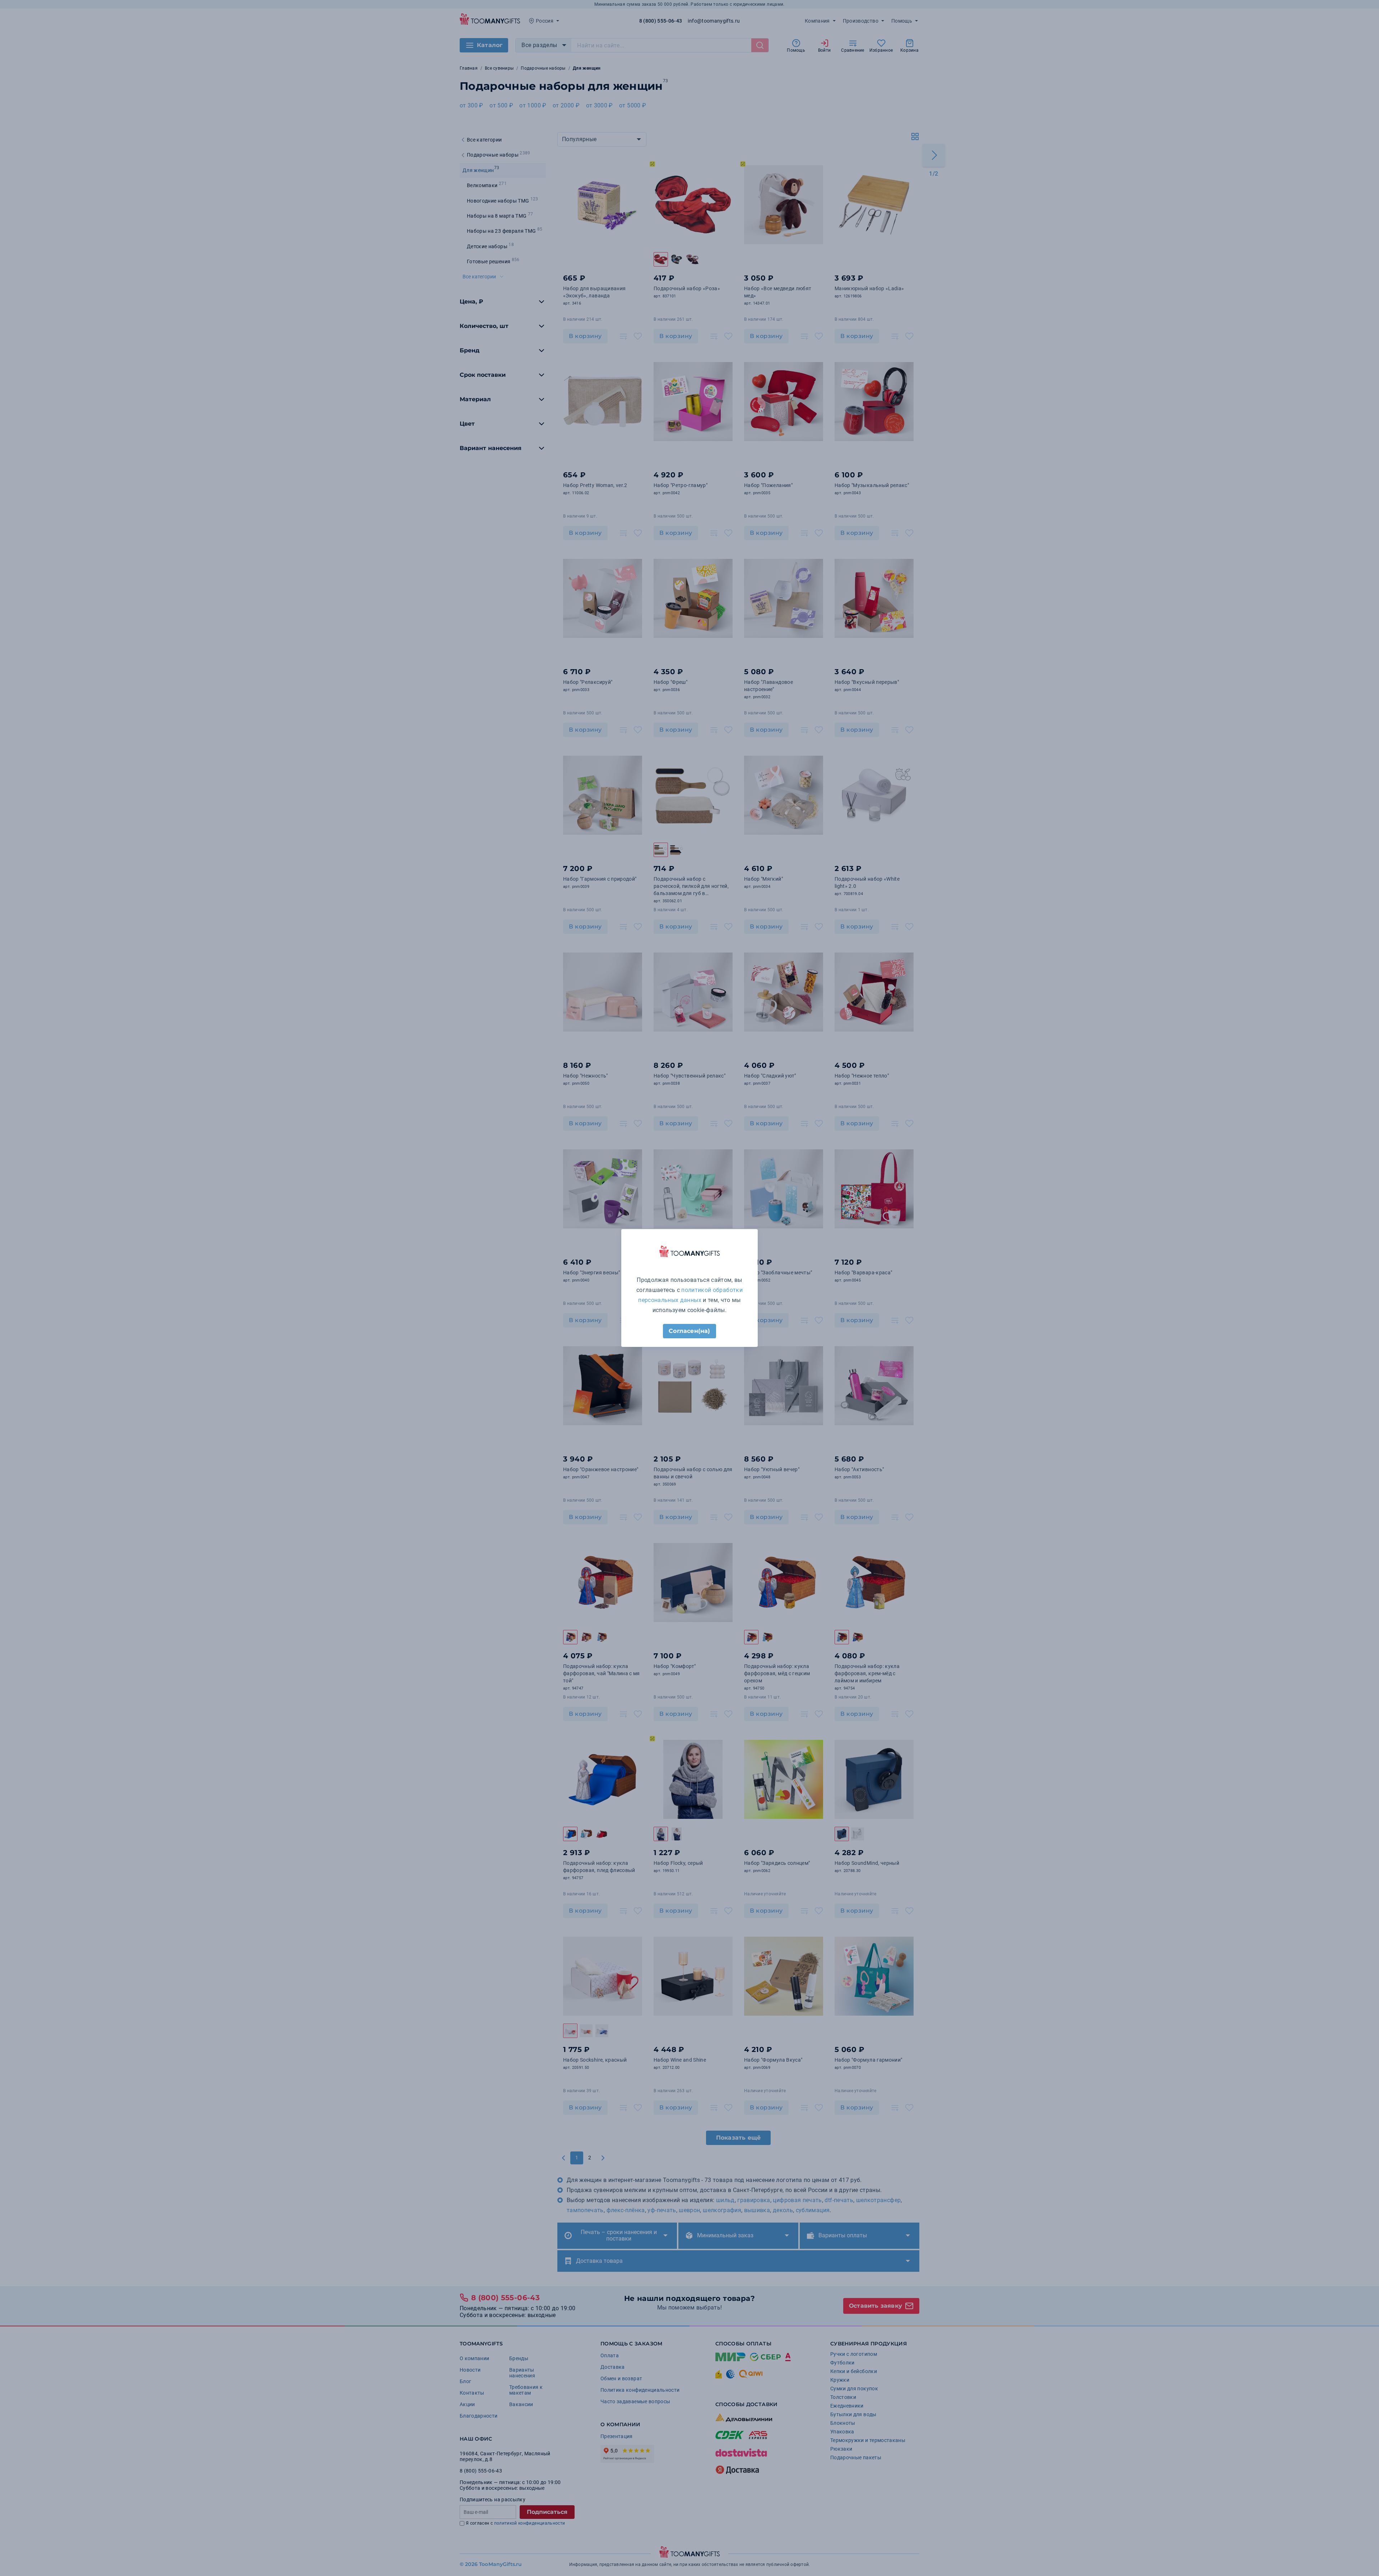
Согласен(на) (689, 1331)
